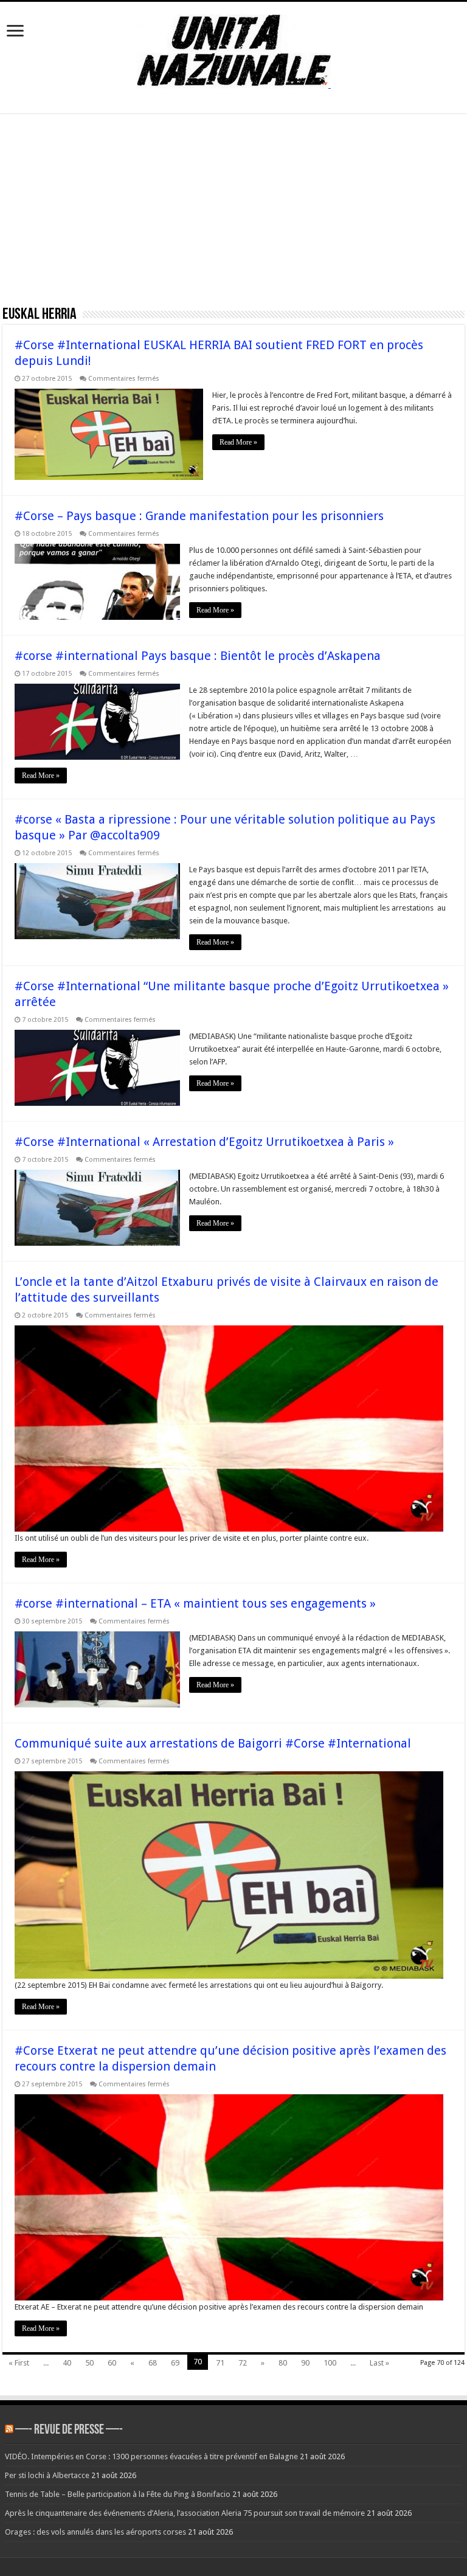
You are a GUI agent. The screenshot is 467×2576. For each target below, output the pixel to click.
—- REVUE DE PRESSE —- (69, 2430)
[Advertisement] (233, 214)
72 (243, 2363)
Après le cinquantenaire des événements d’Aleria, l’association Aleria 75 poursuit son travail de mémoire (185, 2513)
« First (19, 2363)
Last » (379, 2363)
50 (89, 2363)
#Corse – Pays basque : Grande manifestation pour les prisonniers (199, 516)
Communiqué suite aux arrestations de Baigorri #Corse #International (213, 1743)
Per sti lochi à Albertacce (47, 2475)
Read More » (238, 442)
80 (283, 2363)
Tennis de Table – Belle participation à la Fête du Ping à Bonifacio (118, 2494)
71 (220, 2363)
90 (305, 2363)
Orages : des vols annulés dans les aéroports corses (95, 2532)
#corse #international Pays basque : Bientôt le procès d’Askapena (198, 656)
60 (112, 2363)
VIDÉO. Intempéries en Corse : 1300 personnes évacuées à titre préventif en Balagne (151, 2456)
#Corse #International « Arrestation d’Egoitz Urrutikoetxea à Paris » (204, 1142)
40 (67, 2363)
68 (153, 2363)
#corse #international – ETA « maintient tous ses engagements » (195, 1603)
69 (175, 2363)
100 (330, 2363)
